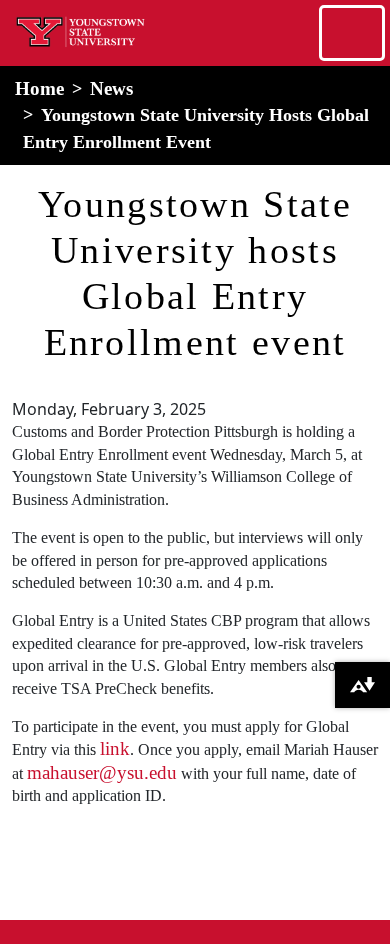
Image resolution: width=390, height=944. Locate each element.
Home (39, 88)
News (111, 88)
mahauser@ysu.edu (102, 772)
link (115, 748)
